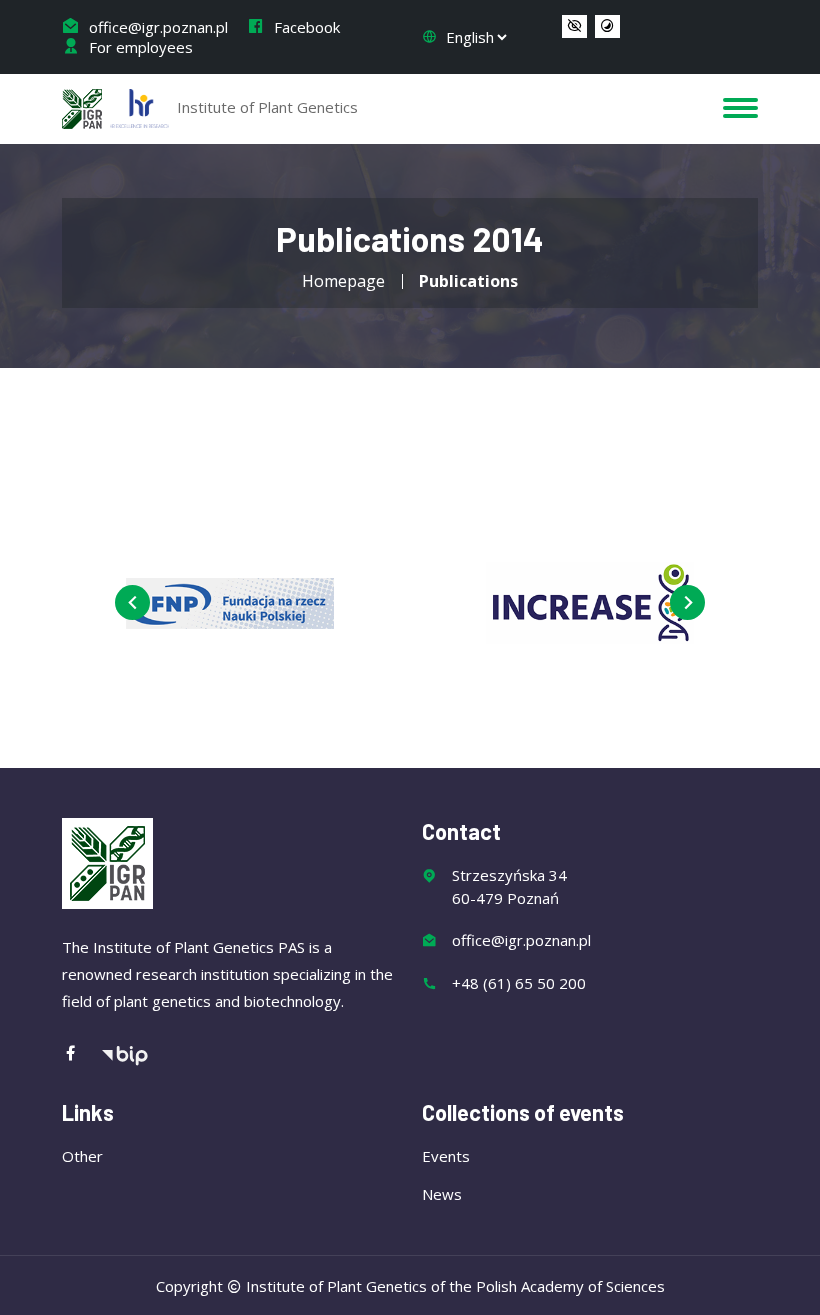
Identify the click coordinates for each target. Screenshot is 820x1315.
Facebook (305, 27)
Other (82, 1156)
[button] (574, 27)
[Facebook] (81, 1054)
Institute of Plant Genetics (265, 107)
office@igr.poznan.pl (156, 27)
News (442, 1194)
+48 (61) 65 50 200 (519, 983)
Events (446, 1156)
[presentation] (132, 602)
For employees (139, 47)
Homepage (343, 281)
